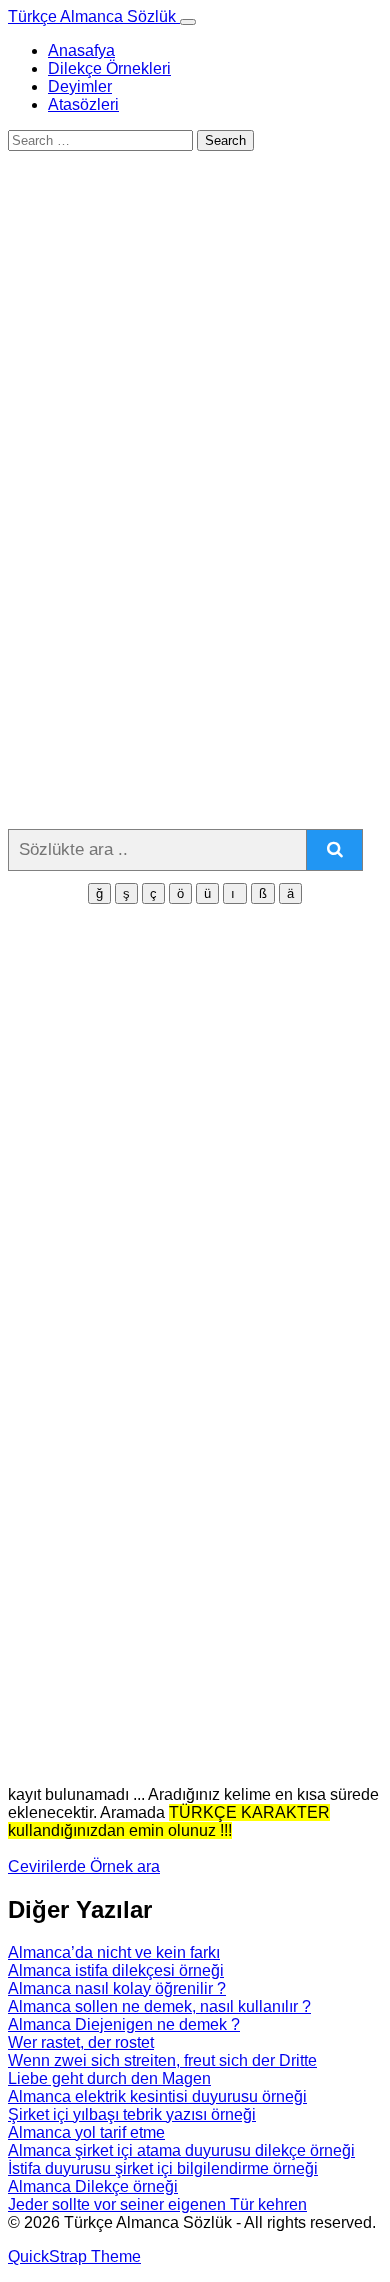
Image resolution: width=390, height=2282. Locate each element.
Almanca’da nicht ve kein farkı (114, 1952)
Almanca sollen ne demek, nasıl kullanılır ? (159, 2006)
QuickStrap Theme (74, 2256)
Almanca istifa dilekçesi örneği (116, 1970)
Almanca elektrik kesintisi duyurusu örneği (157, 2096)
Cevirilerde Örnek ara (84, 1866)
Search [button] (225, 140)
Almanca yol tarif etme (86, 2132)
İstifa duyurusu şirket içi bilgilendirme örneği (163, 2168)
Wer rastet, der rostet (81, 2042)
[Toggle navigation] (188, 22)
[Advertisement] (195, 400)
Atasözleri (83, 104)
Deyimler (80, 86)
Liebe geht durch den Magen (109, 2078)
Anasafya (81, 50)
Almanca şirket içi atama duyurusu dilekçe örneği (181, 2150)
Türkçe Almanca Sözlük (94, 16)
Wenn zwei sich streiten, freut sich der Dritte (162, 2060)
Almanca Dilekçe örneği (93, 2186)
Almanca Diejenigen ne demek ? (124, 2024)
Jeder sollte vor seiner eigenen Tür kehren (157, 2204)
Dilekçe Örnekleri (109, 68)
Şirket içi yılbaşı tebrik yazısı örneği (132, 2114)
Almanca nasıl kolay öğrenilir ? (117, 1988)
